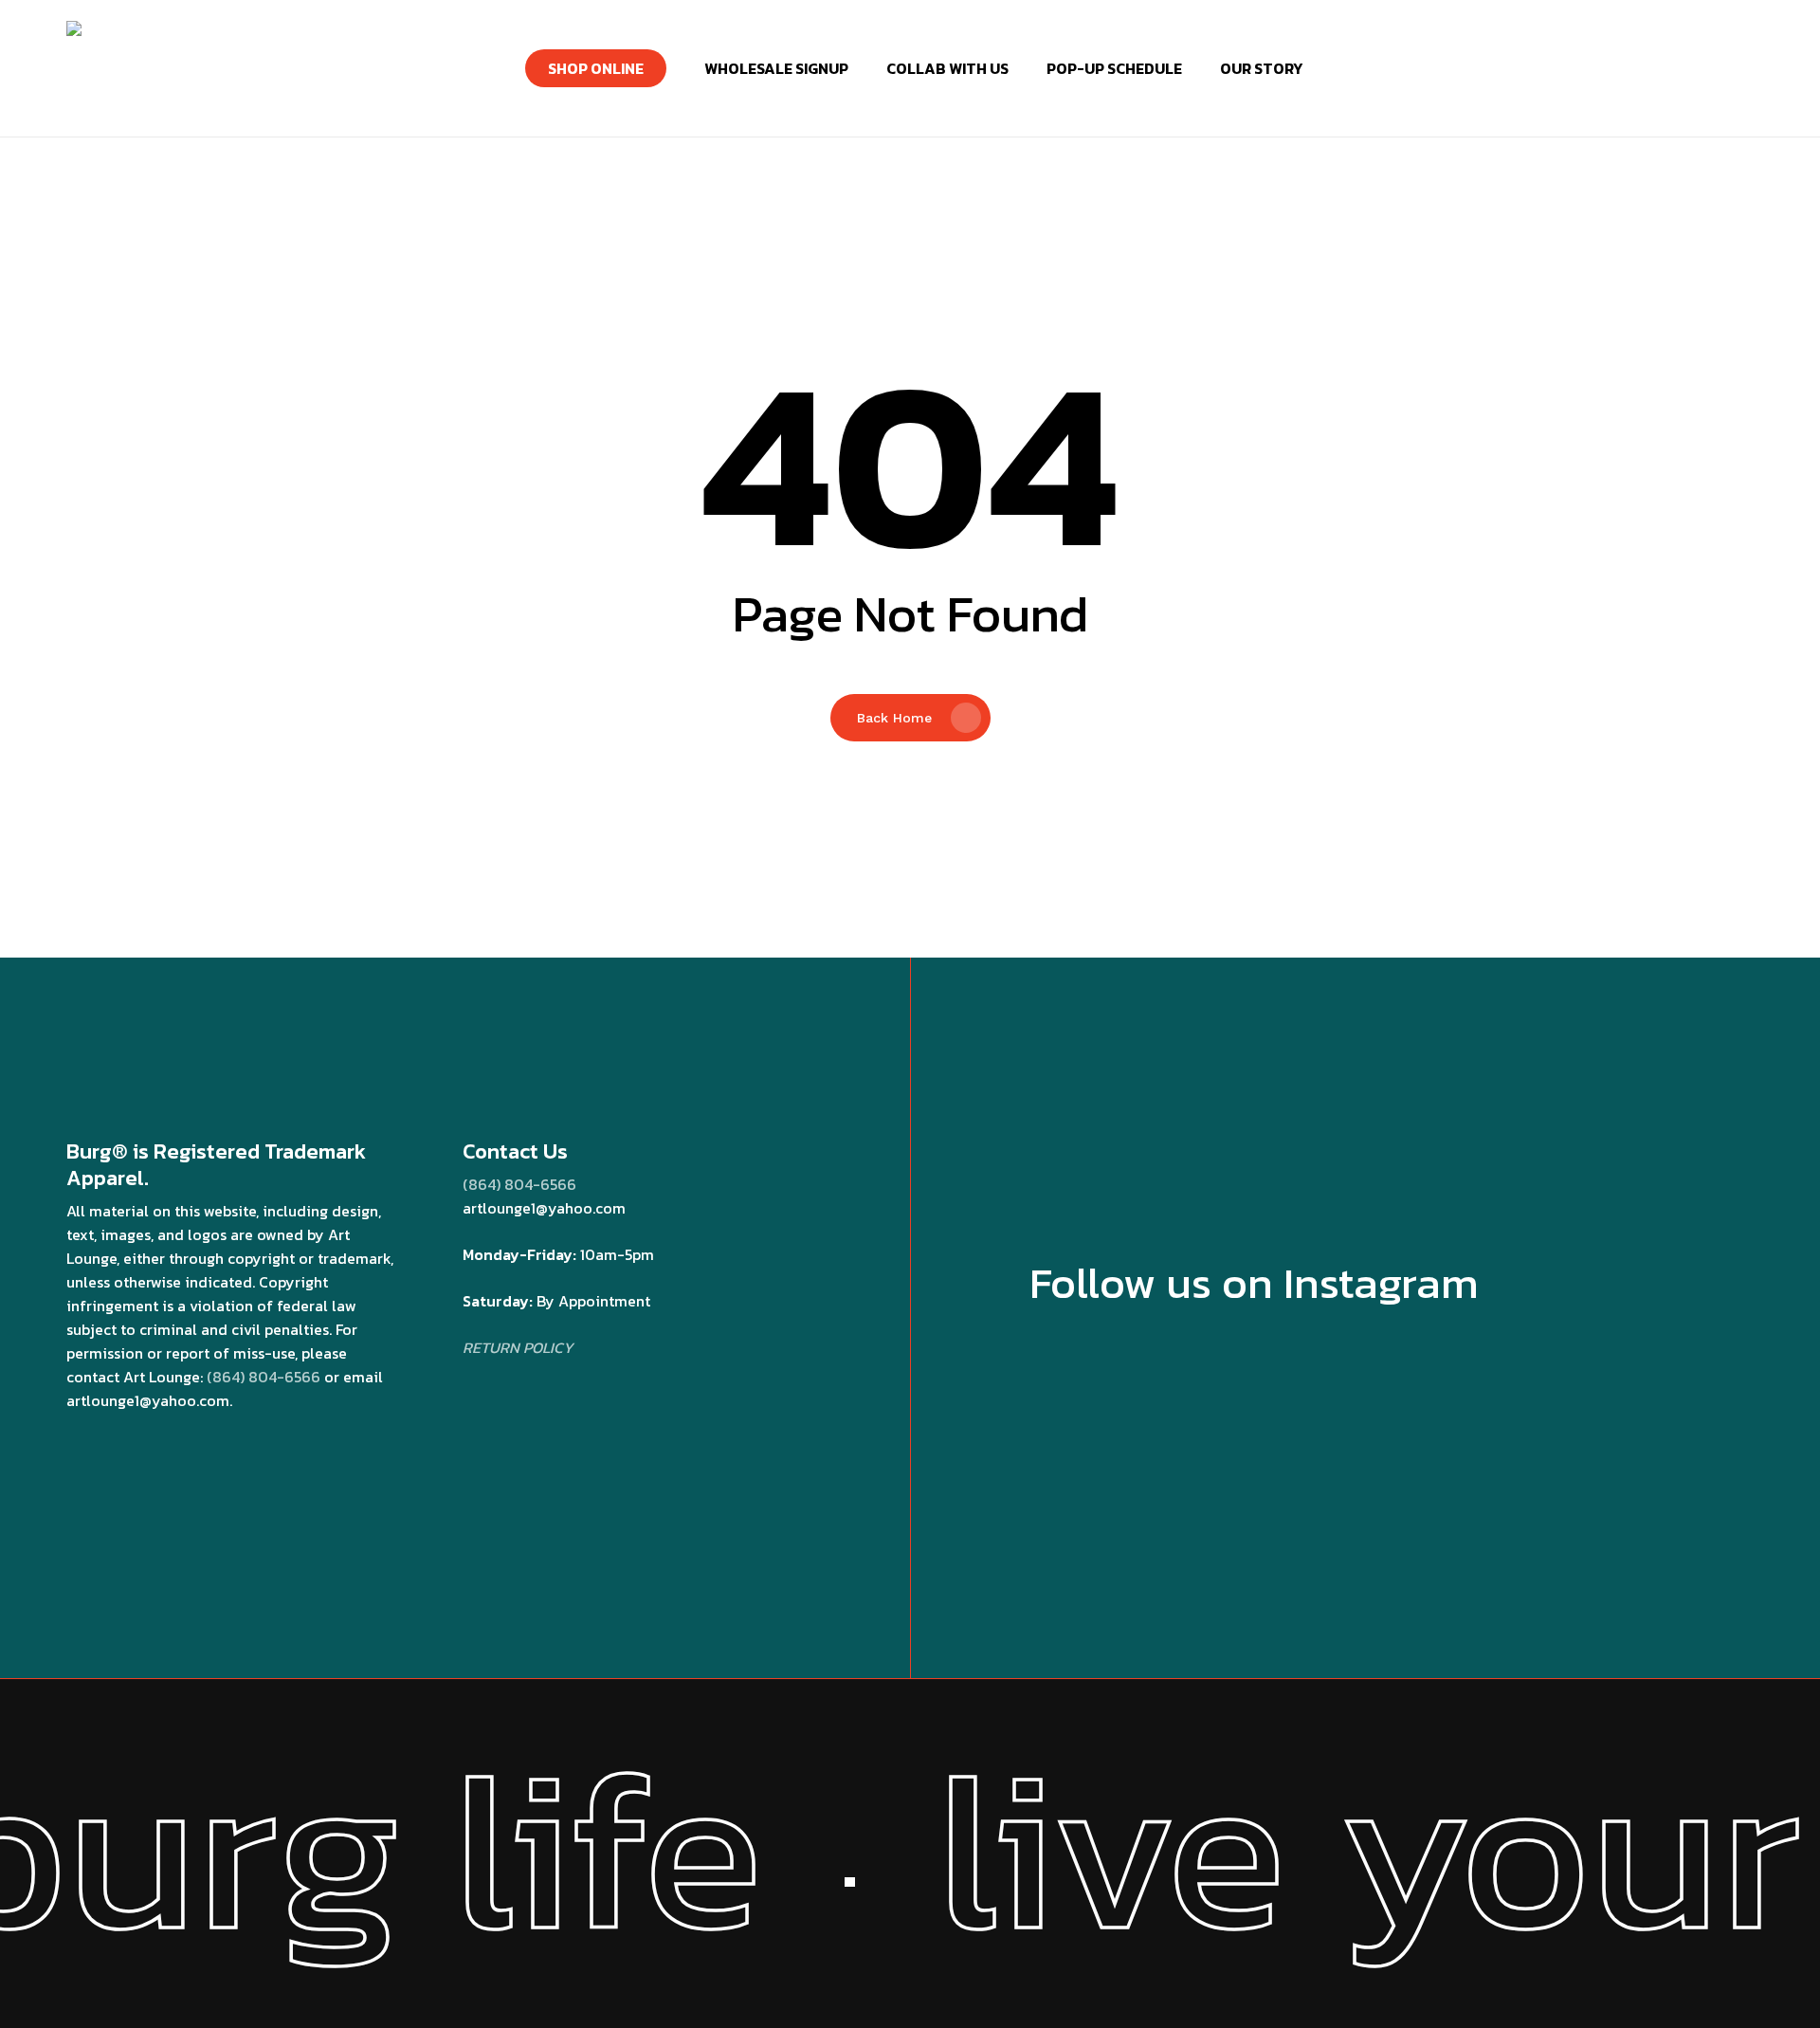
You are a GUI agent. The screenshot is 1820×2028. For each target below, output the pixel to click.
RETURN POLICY (518, 1347)
